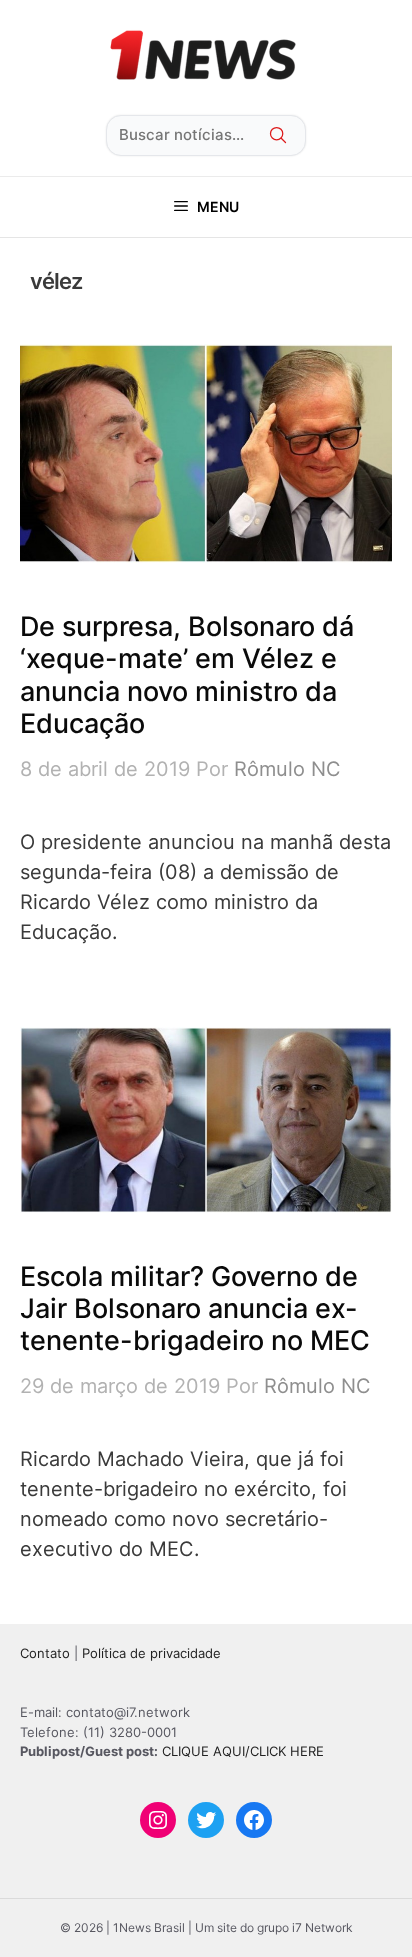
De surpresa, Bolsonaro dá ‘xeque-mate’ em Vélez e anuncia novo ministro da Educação (187, 675)
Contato (45, 1653)
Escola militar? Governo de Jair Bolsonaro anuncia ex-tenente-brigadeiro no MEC (195, 1309)
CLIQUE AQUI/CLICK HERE (243, 1751)
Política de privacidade (151, 1653)
